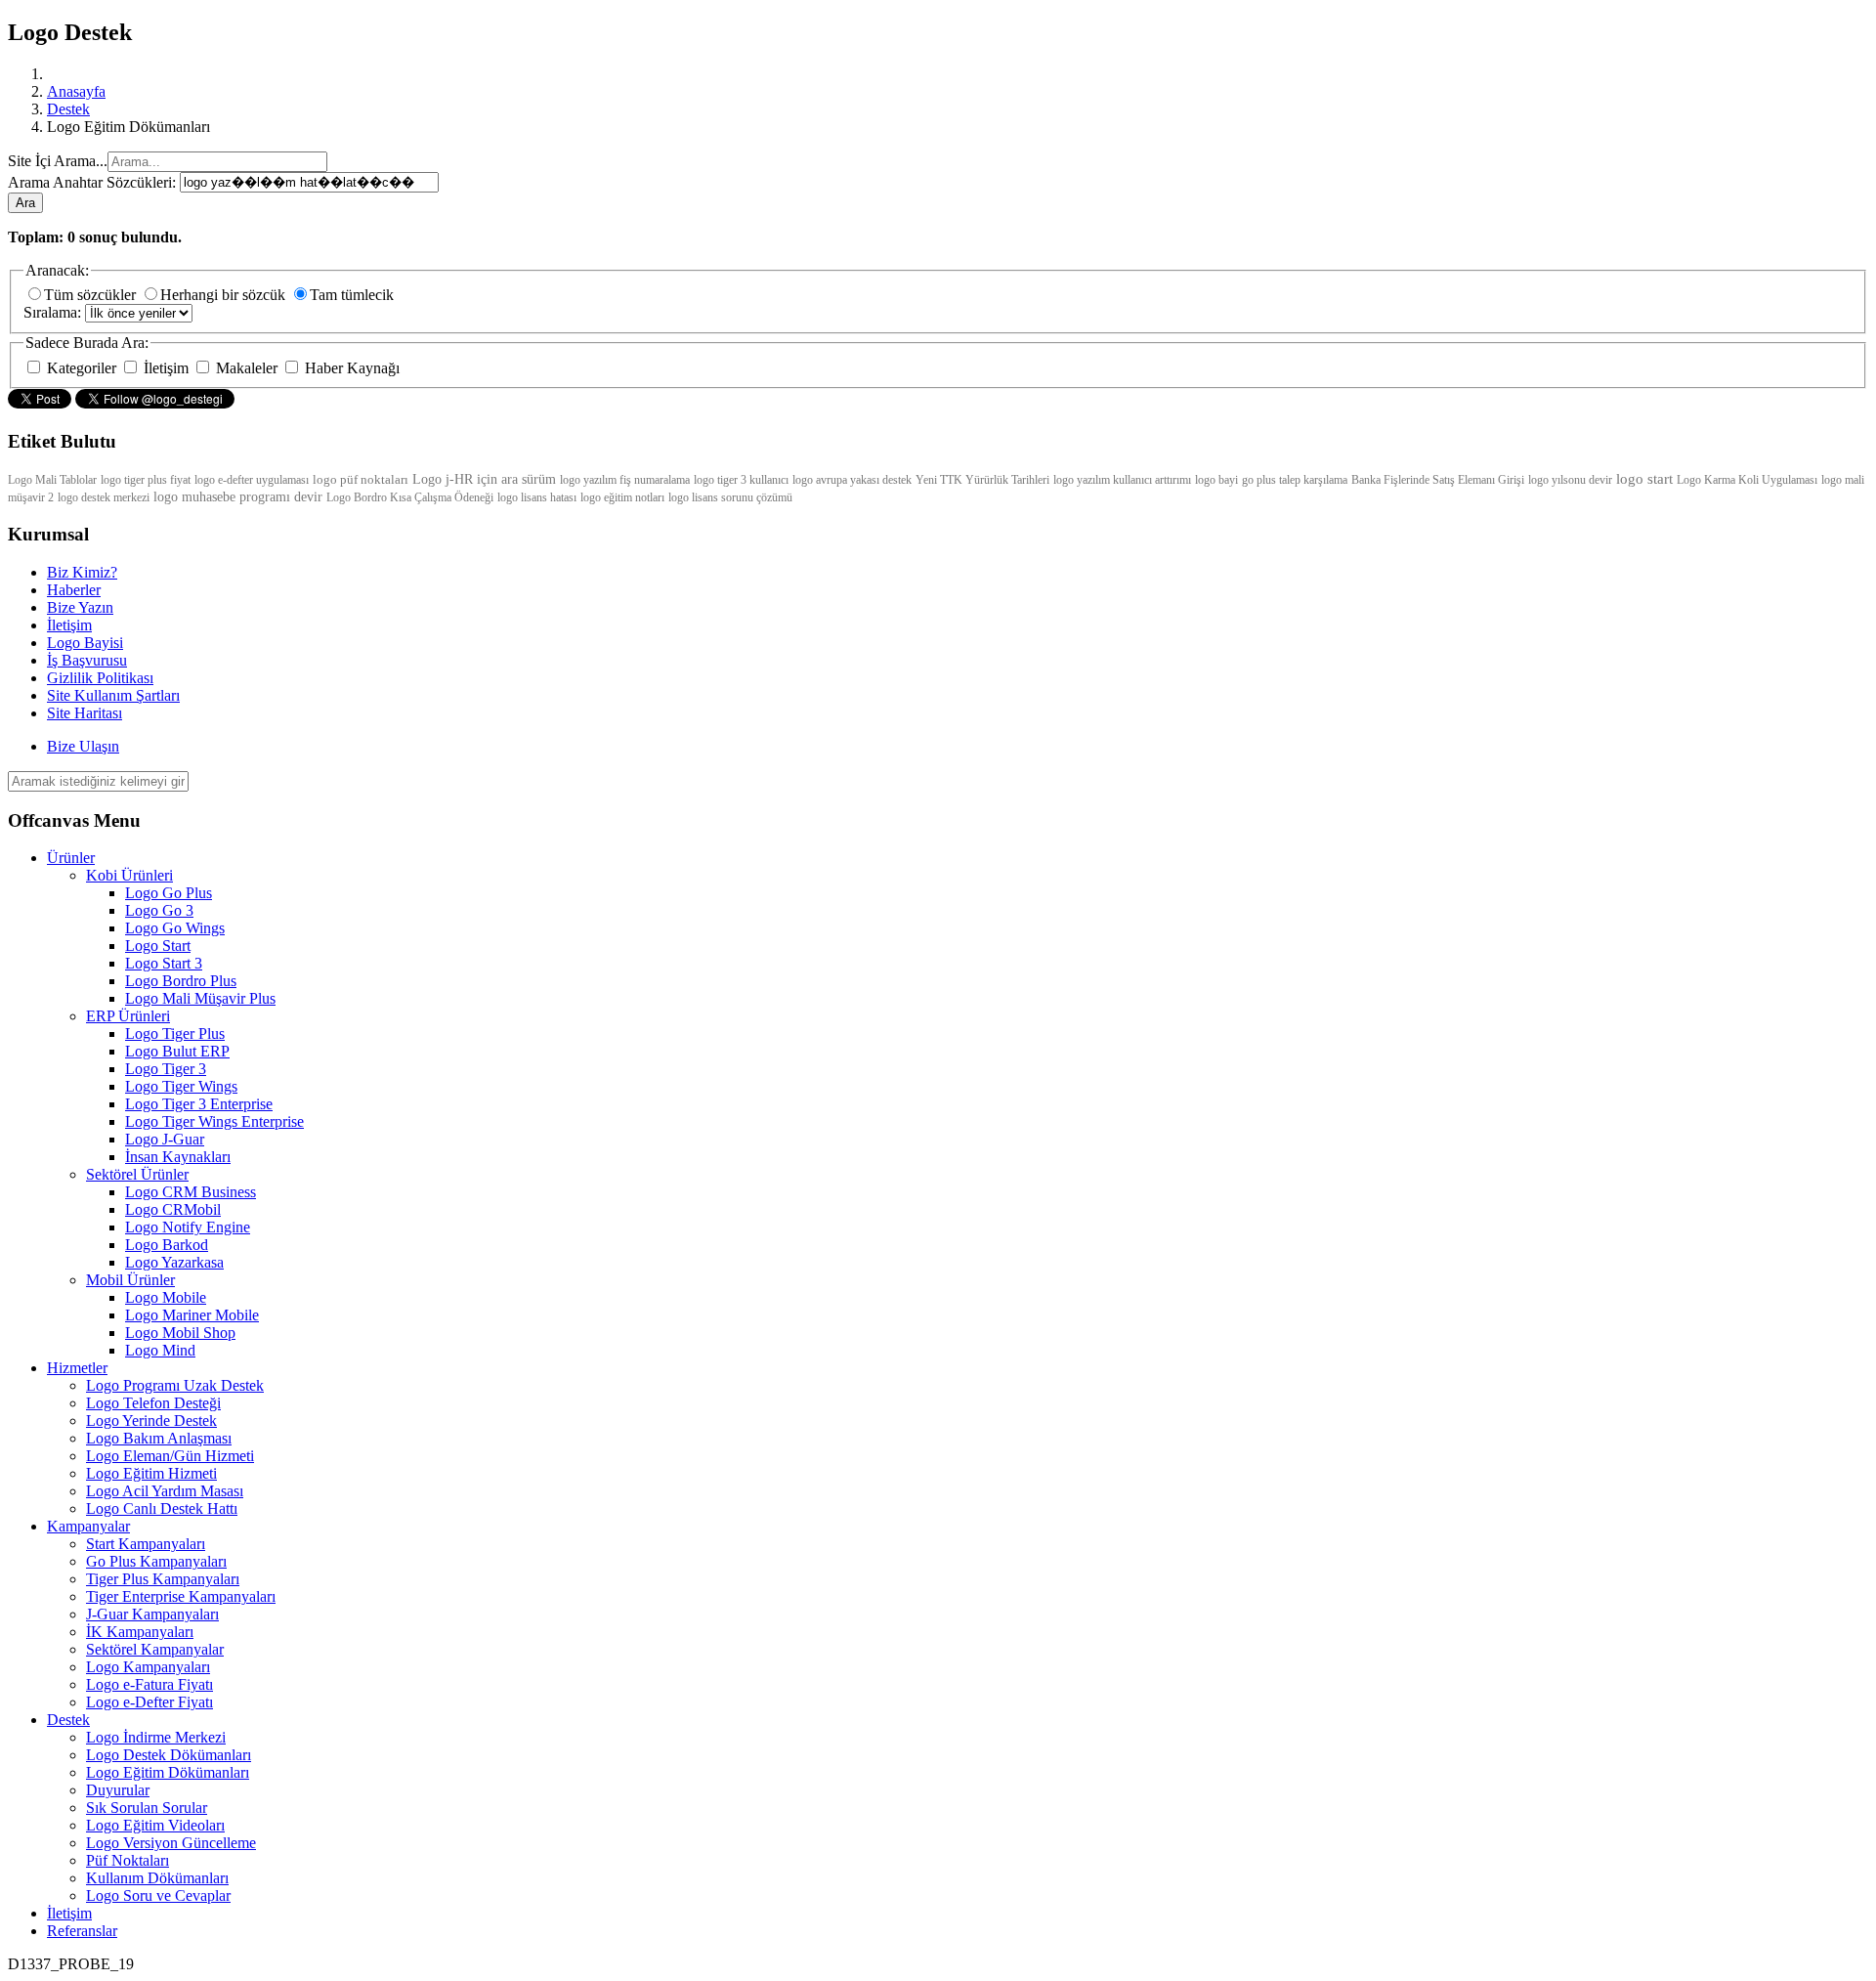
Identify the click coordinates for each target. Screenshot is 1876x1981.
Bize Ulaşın (83, 746)
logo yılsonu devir (1570, 480)
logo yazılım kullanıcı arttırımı (1122, 480)
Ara (25, 203)
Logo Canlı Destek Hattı (162, 1508)
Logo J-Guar (165, 1139)
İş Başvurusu (87, 660)
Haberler (74, 590)
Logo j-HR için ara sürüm (486, 479)
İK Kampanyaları (140, 1632)
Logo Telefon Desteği (153, 1403)
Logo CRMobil (173, 1209)
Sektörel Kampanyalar (155, 1649)
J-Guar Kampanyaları (152, 1614)
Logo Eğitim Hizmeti (151, 1473)
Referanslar (82, 1931)
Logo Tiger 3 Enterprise (199, 1104)
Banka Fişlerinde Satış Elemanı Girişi (1438, 480)
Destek (68, 109)
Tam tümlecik (352, 295)
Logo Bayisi (85, 643)
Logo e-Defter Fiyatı (149, 1702)
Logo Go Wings (175, 928)
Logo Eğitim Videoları (155, 1825)
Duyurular (118, 1790)
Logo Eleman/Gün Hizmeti (170, 1456)
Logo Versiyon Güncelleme (171, 1843)
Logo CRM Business (191, 1192)
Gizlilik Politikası (100, 678)
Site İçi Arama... (58, 161)
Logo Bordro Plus (181, 981)
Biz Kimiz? (82, 572)
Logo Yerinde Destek (151, 1421)
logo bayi (1216, 480)
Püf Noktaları (128, 1860)
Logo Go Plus (169, 893)
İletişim (166, 368)
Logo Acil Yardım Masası (165, 1491)
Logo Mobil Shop (180, 1333)
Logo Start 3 (164, 963)
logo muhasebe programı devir (238, 497)
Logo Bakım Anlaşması (159, 1438)
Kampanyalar (88, 1526)
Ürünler (71, 858)
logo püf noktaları (361, 479)
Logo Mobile (166, 1297)
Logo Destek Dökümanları (169, 1755)
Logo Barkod (167, 1245)
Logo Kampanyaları (148, 1667)
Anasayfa (76, 91)
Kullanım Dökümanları (157, 1878)
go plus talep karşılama (1295, 480)
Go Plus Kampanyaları (156, 1561)
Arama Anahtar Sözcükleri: (94, 181)
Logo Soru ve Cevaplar (158, 1895)
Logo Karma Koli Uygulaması (1747, 480)
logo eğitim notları (622, 497)
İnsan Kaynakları (178, 1157)
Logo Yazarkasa (174, 1262)
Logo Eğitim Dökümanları (168, 1772)
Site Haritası (85, 713)
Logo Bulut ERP (177, 1051)
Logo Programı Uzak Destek (175, 1385)
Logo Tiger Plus (175, 1034)
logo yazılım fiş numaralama (625, 480)
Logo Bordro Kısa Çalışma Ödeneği (410, 497)
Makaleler (247, 368)
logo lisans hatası (537, 497)
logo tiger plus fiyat (146, 480)
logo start (1644, 479)
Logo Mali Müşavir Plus (200, 998)
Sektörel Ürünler (137, 1174)
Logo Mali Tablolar (52, 480)
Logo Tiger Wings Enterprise (214, 1121)
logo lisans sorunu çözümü (730, 497)
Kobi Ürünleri (129, 875)
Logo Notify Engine (188, 1227)
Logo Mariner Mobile (192, 1315)
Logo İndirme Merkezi (156, 1737)
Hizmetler (77, 1368)
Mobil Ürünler (130, 1280)
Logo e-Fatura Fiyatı (149, 1684)
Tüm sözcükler (92, 295)
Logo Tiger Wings (181, 1086)
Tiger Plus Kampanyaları (163, 1579)
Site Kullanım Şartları (113, 695)
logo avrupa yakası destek (852, 480)
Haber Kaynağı (350, 368)
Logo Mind (160, 1350)
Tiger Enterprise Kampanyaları (181, 1596)
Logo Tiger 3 (166, 1069)
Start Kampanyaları (146, 1544)
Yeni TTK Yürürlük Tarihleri (982, 480)
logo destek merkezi (104, 497)
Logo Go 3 (159, 910)
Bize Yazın (80, 607)
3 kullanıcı (765, 480)
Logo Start (158, 946)
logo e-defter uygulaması (252, 480)
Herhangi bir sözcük (225, 295)
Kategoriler (82, 368)
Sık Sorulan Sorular (147, 1808)
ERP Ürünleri (128, 1016)
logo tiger (717, 480)
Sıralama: (54, 312)
